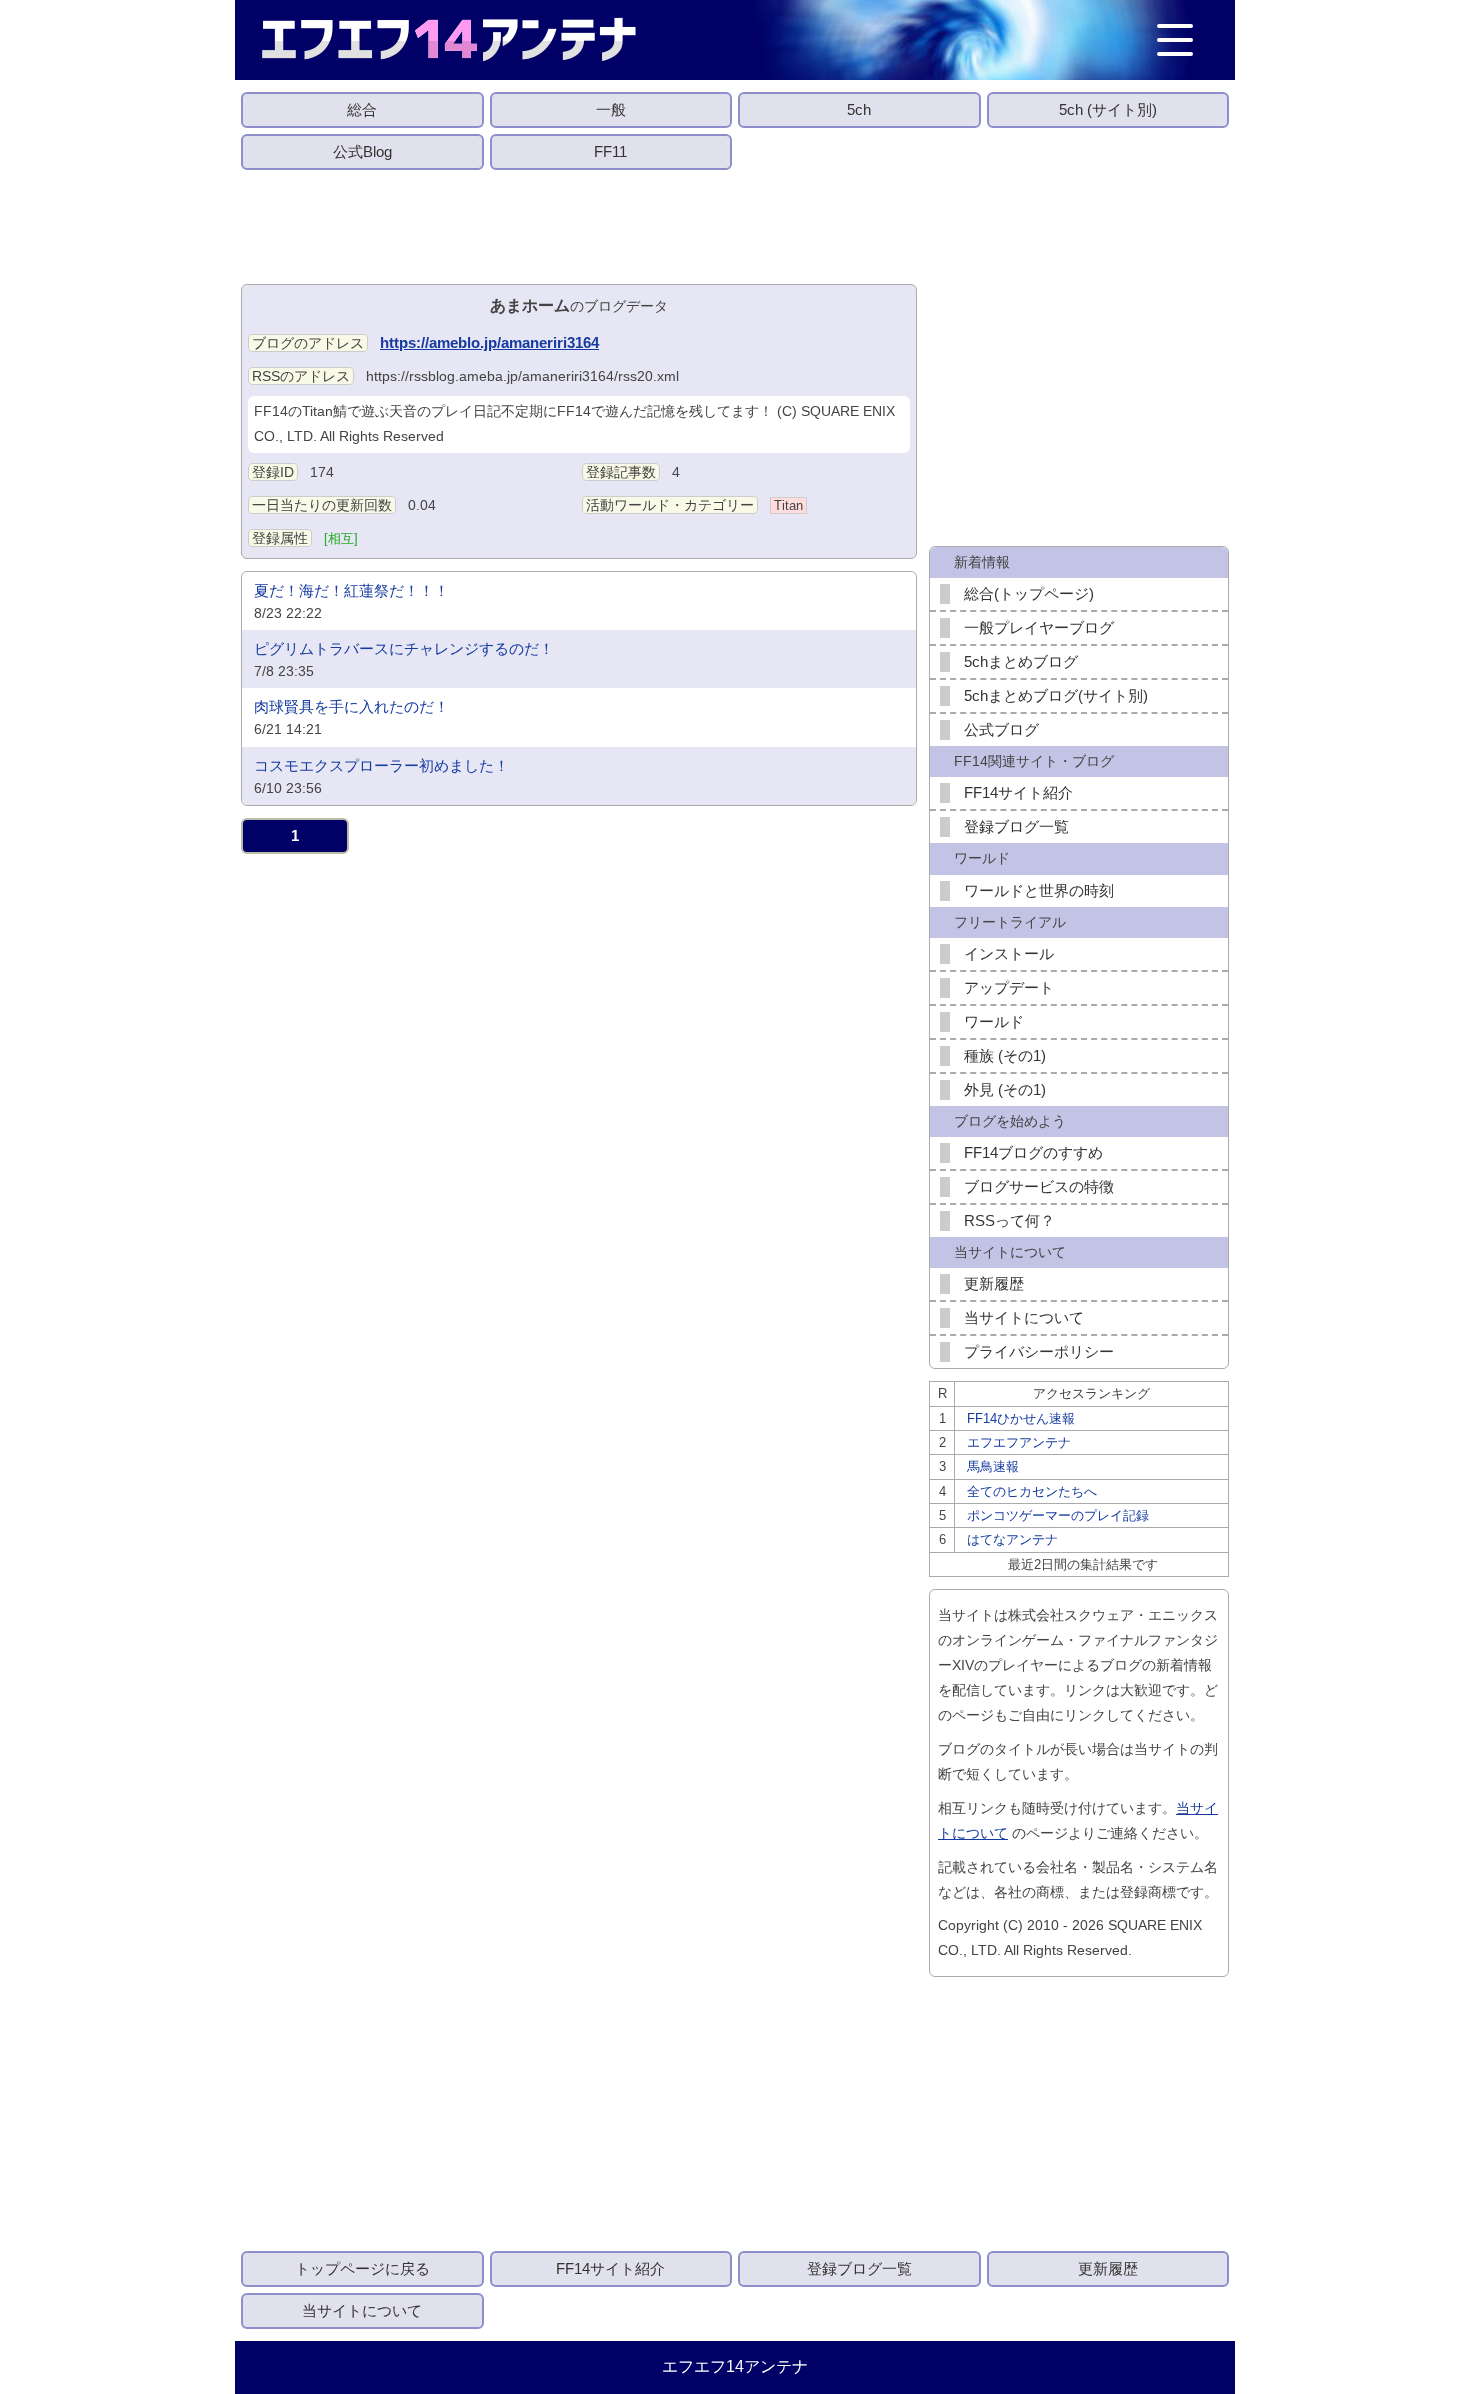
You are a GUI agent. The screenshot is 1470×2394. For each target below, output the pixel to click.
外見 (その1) (1005, 1089)
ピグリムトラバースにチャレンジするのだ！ (404, 648)
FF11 (610, 151)
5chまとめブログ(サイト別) (1056, 695)
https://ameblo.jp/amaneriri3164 (489, 342)
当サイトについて (1024, 1317)
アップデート (1009, 987)
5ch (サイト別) (1108, 109)
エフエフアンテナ (1019, 1442)
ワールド (994, 1021)
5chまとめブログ (1021, 661)
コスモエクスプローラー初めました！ (381, 765)
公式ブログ (1001, 729)
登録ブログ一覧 (1016, 826)
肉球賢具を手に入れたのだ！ (351, 706)
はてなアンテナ (1012, 1539)
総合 (362, 109)
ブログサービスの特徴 (1039, 1186)
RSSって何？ (1009, 1220)
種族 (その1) (1005, 1055)
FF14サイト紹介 (1018, 792)
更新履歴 (994, 1283)
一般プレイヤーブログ (1039, 627)
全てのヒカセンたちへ (1032, 1491)
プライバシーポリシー (1039, 1351)
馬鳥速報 (993, 1466)
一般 (611, 109)
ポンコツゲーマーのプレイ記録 (1058, 1515)
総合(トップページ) (1029, 593)
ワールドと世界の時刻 (1039, 890)
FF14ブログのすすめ (1033, 1152)
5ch (859, 109)
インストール (1009, 953)
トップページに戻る (362, 2268)
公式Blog (362, 151)
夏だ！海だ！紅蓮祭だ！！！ (351, 590)
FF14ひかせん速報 (1021, 1418)
